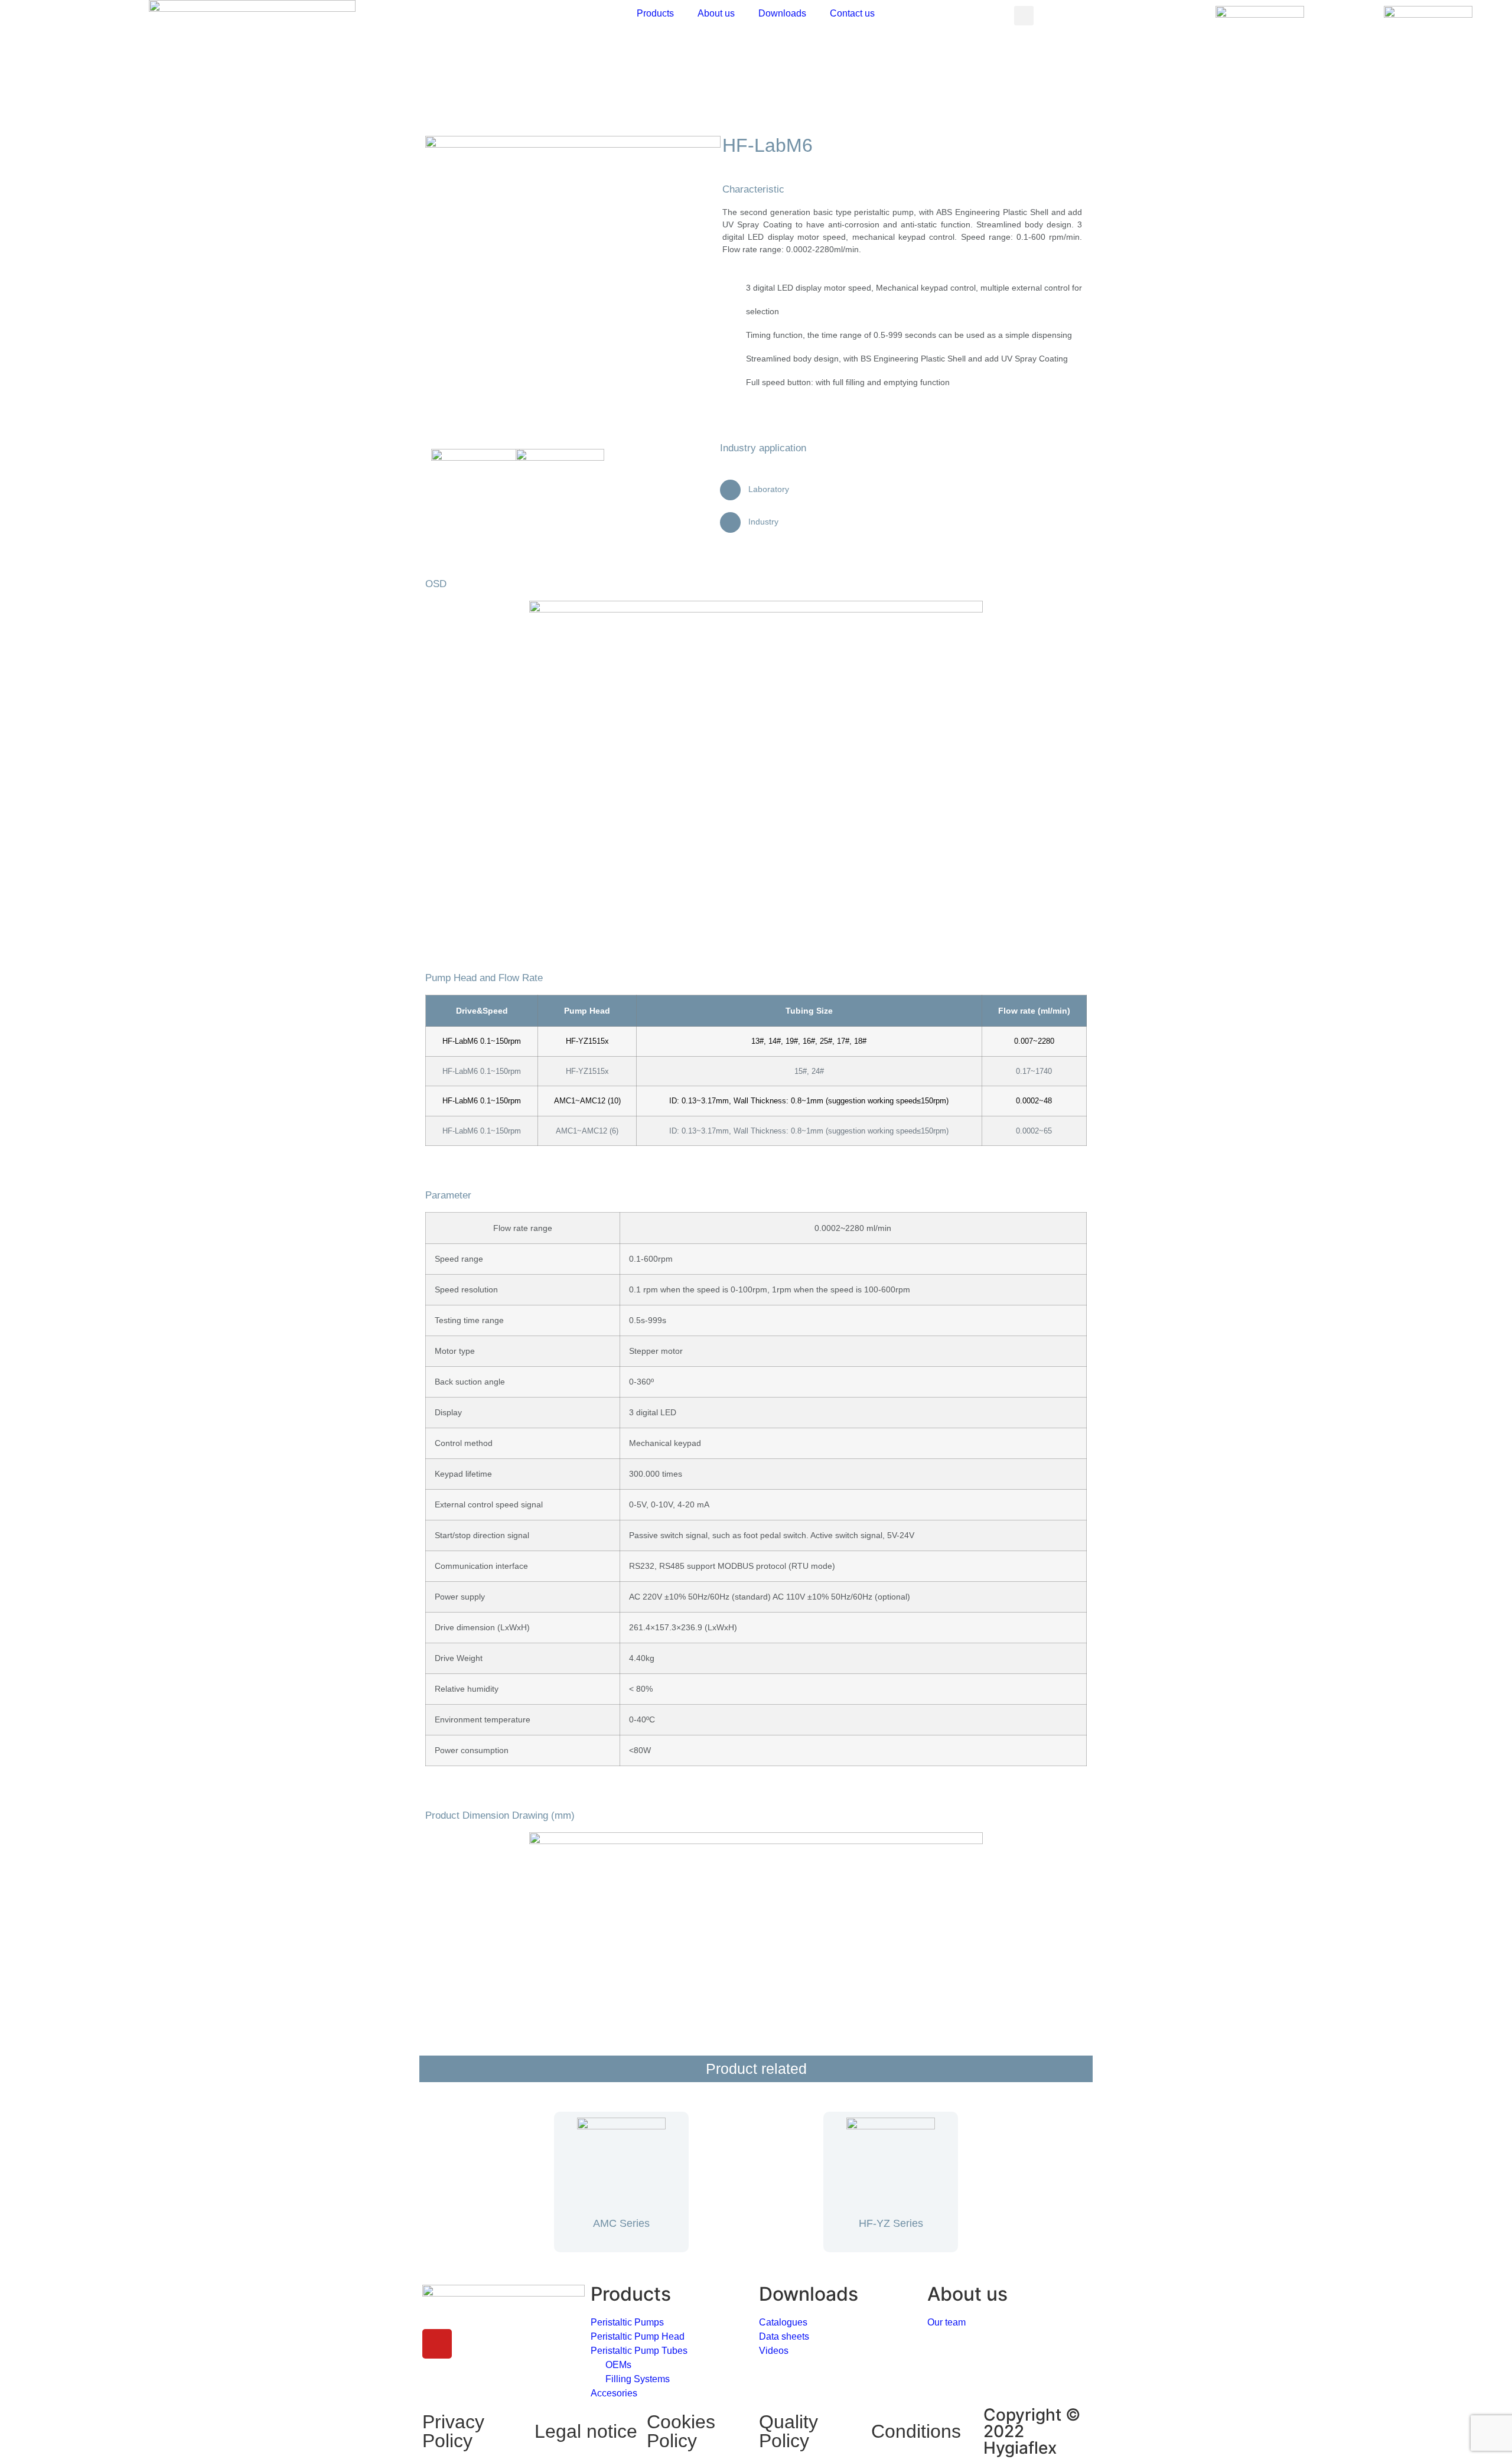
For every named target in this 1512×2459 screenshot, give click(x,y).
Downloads (782, 13)
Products (655, 13)
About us (716, 13)
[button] (1024, 16)
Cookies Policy (681, 2431)
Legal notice (586, 2431)
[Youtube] (437, 2344)
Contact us (852, 13)
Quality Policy (788, 2431)
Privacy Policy (453, 2431)
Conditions (916, 2431)
